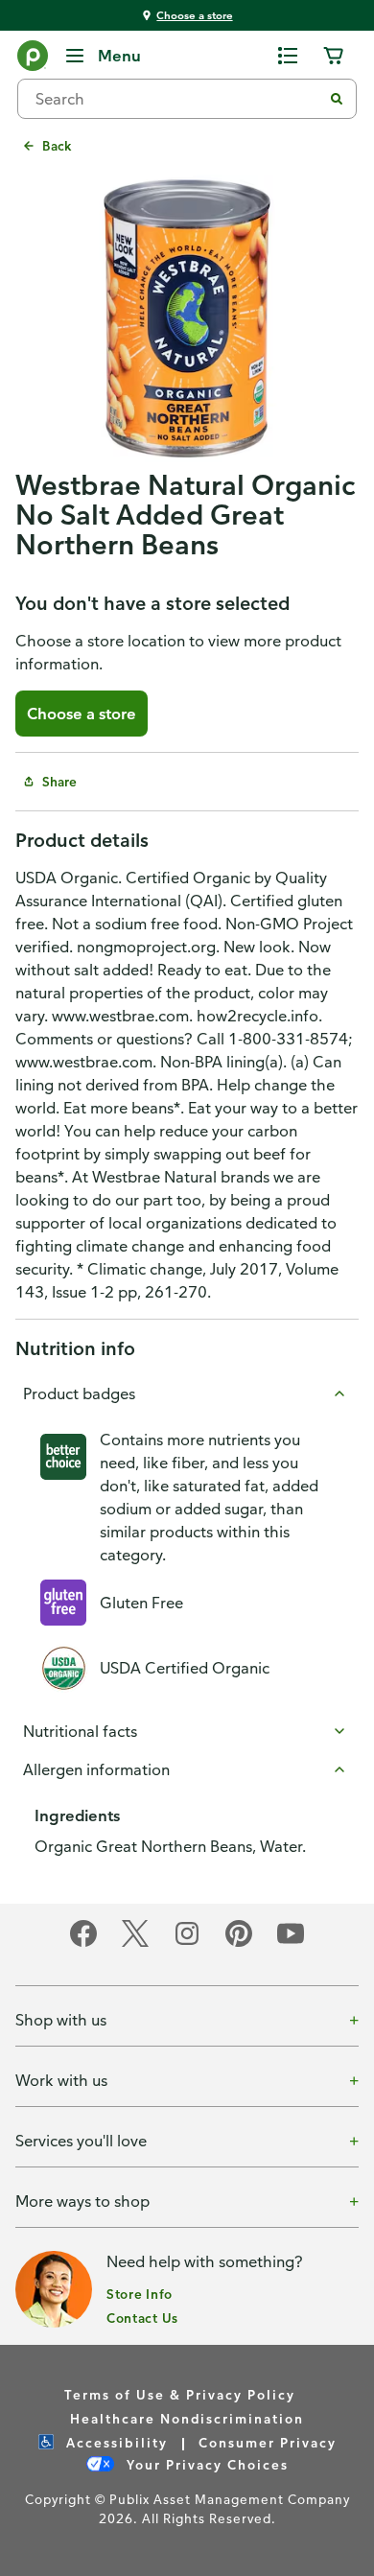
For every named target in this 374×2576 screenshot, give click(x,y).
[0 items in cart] (334, 56)
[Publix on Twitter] (135, 1944)
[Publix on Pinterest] (239, 1944)
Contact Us (142, 2318)
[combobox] (177, 99)
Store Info (140, 2294)
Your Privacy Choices (205, 2464)
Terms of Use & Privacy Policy (180, 2394)
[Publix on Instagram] (187, 1944)
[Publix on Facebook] (83, 1944)
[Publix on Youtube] (291, 1944)
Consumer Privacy (268, 2442)
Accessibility (115, 2442)
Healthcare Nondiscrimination (187, 2418)
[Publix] (33, 59)
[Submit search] (337, 99)
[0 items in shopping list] (288, 56)
